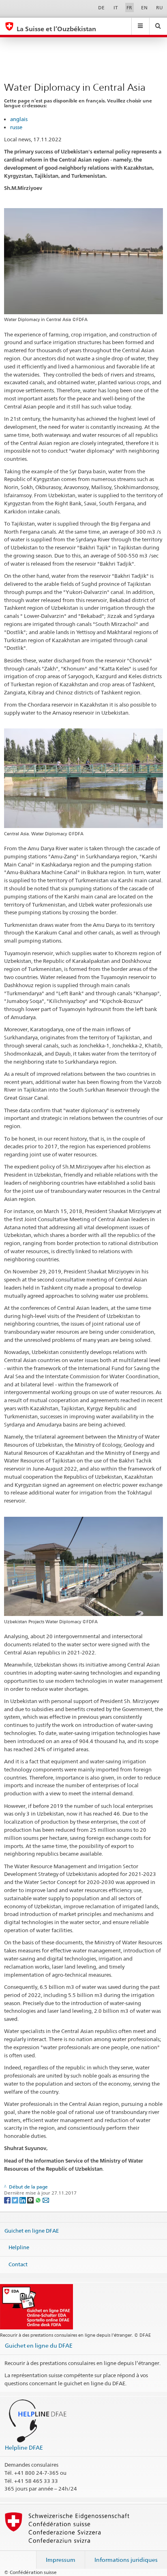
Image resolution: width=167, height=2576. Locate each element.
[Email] (46, 2200)
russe (16, 127)
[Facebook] (8, 2200)
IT (116, 7)
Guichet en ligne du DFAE (39, 2345)
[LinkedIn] (23, 2200)
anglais (19, 119)
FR (129, 7)
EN (144, 7)
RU (160, 7)
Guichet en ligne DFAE (32, 2230)
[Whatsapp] (39, 2200)
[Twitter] (16, 2200)
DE (101, 7)
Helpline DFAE (24, 2447)
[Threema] (31, 2200)
